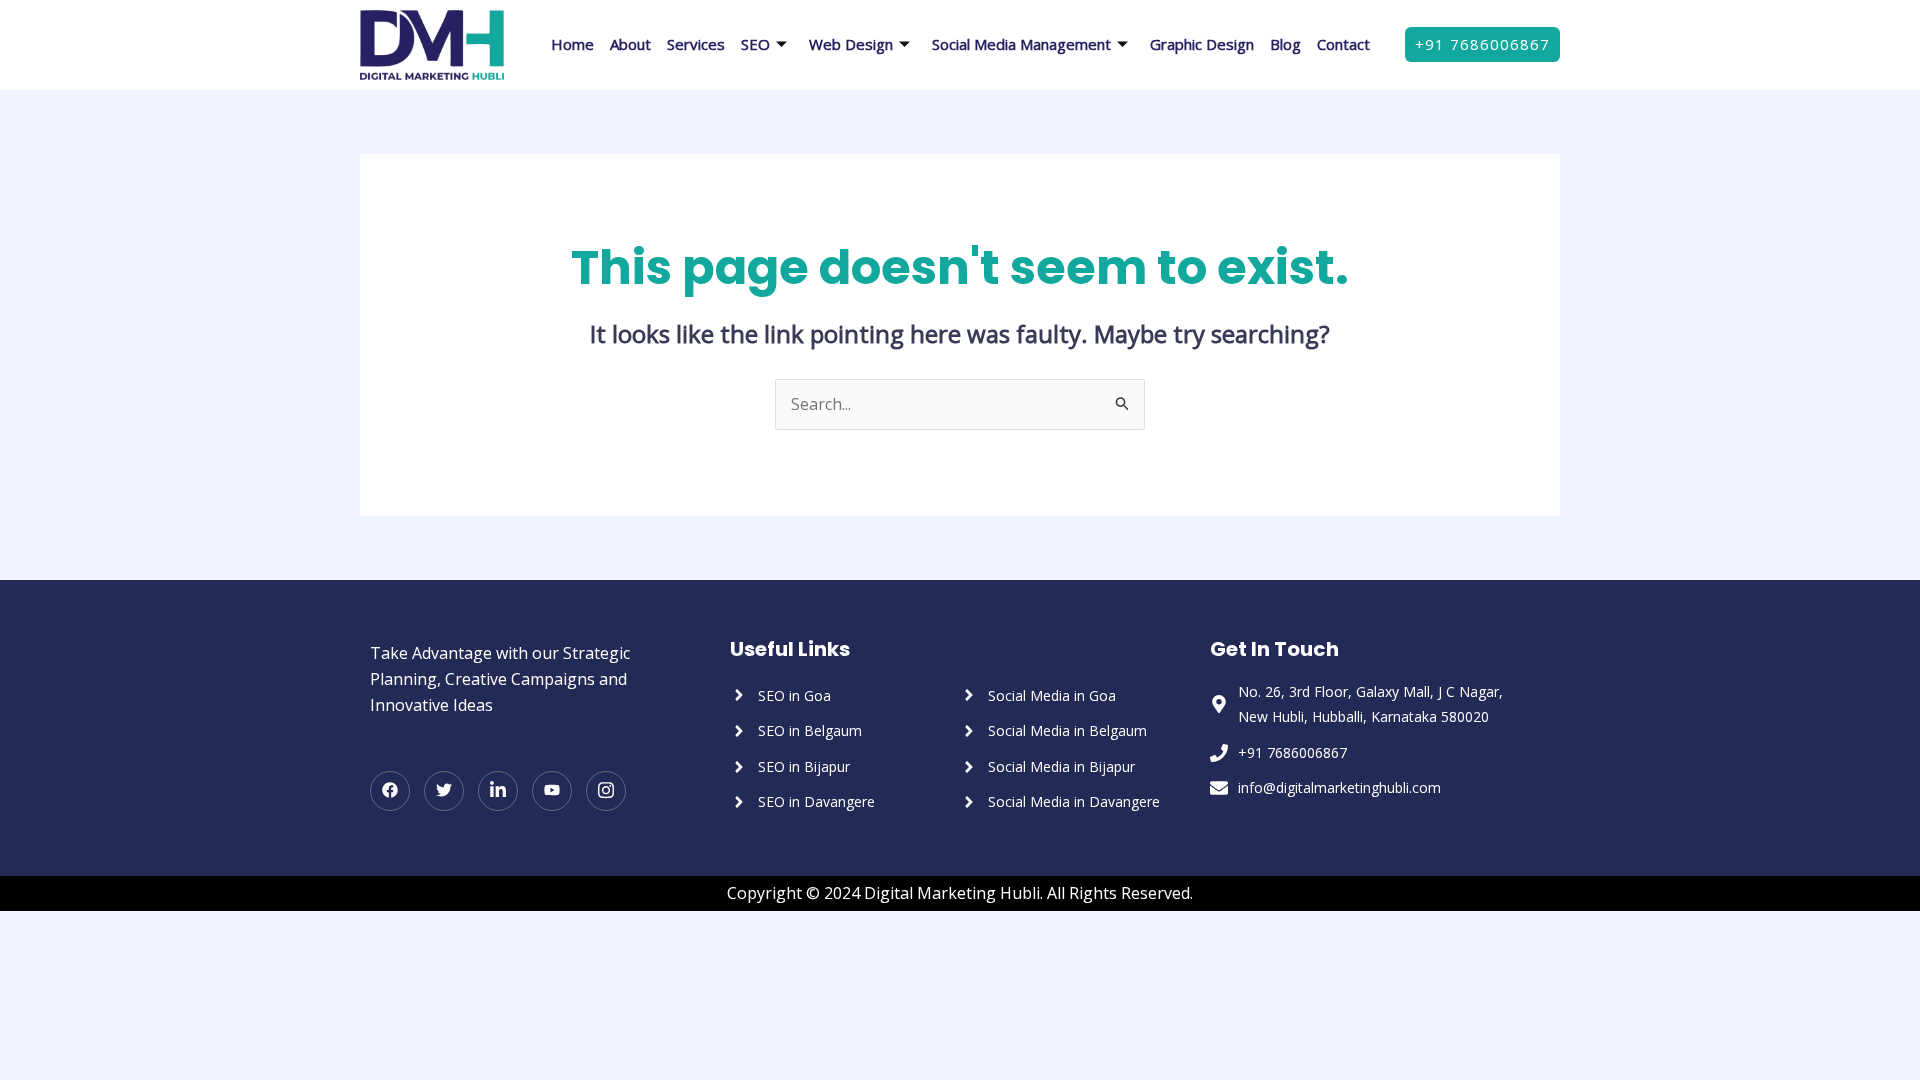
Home (572, 44)
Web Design (851, 44)
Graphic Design (1202, 44)
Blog (1285, 44)
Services (696, 44)
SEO (755, 44)
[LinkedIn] (498, 791)
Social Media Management (1021, 44)
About (630, 44)
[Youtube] (552, 791)
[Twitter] (444, 791)
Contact (1343, 44)
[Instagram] (606, 791)
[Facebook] (390, 791)
